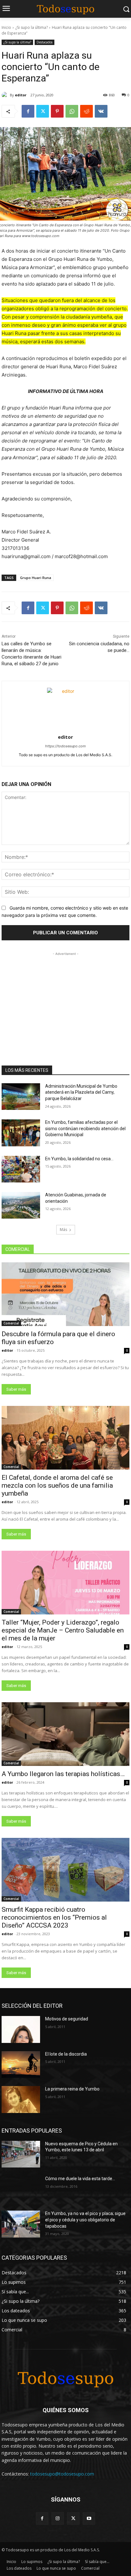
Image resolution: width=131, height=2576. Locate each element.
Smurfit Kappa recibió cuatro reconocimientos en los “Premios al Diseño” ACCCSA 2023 (54, 1917)
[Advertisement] (65, 997)
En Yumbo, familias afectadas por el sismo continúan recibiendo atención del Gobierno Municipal (85, 1128)
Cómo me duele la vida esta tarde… (80, 2179)
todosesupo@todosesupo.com (62, 2474)
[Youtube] (89, 2518)
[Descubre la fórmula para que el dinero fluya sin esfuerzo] (65, 1294)
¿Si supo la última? (31, 27)
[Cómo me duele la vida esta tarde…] (21, 2189)
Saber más (16, 1389)
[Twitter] (43, 111)
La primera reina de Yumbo (72, 2089)
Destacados (45, 42)
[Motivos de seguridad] (21, 2029)
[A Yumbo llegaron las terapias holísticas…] (65, 1734)
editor (21, 95)
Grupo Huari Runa (36, 578)
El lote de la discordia (66, 2054)
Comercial (11, 1323)
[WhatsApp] (72, 111)
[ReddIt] (86, 111)
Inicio (6, 27)
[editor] (6, 95)
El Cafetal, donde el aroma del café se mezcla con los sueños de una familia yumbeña (57, 1485)
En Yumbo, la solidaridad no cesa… (79, 1159)
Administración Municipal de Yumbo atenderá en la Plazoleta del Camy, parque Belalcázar (81, 1092)
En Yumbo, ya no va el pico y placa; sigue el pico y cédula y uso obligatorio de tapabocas (85, 2220)
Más (63, 1230)
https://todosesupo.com (65, 746)
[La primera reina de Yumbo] (21, 2099)
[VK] (101, 111)
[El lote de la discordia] (21, 2064)
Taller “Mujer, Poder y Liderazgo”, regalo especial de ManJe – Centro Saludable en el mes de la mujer (63, 1630)
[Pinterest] (57, 111)
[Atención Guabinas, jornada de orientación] (21, 1205)
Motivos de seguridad (67, 2019)
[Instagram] (58, 2518)
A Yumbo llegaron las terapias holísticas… (63, 1774)
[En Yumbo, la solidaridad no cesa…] (21, 1169)
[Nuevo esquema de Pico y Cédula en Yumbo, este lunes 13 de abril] (21, 2154)
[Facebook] (28, 111)
